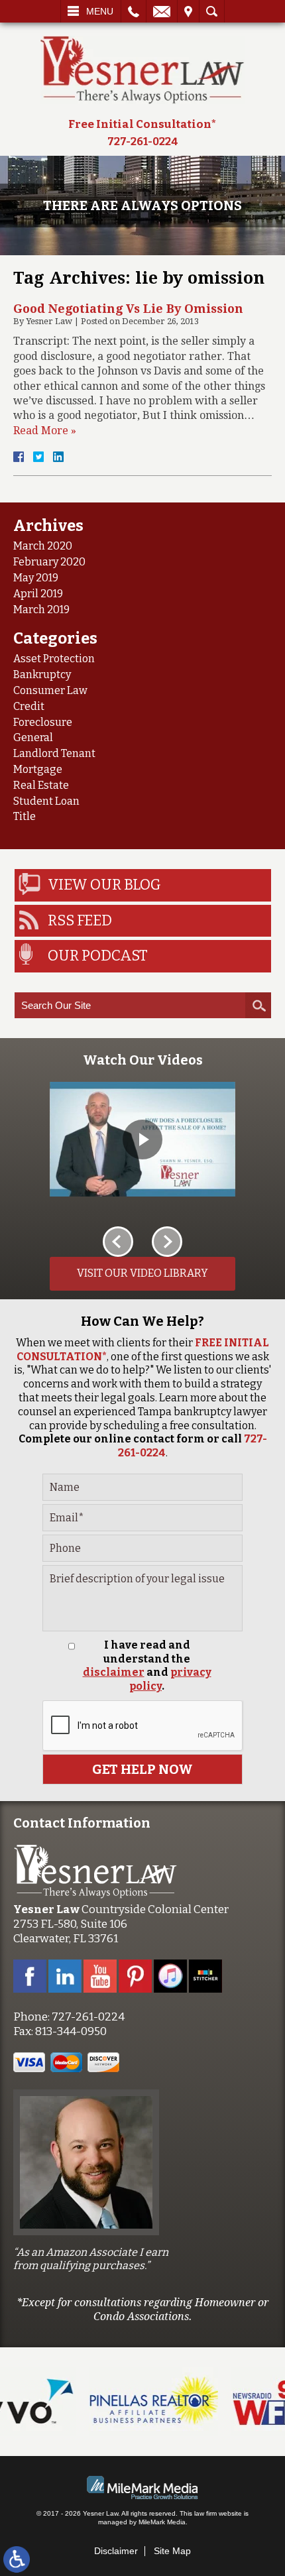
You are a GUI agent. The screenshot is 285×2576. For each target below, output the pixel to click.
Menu (100, 11)
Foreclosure (43, 722)
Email (162, 11)
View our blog (104, 885)
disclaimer (114, 1672)
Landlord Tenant (54, 753)
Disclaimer (116, 2551)
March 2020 (43, 546)
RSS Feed (80, 920)
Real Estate (41, 785)
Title (25, 816)
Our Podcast (98, 956)
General (33, 737)
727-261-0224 (143, 142)
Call (134, 11)
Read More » (45, 431)
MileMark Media (162, 2522)
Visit (188, 11)
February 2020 (49, 562)
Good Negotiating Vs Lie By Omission (128, 309)
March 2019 (41, 610)
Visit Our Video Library (142, 1273)
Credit (29, 706)
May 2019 (36, 578)
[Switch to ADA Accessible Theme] (17, 2559)
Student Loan (46, 801)
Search (212, 11)
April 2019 (38, 594)
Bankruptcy (42, 674)
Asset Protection (54, 659)
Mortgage (38, 769)
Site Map (172, 2551)
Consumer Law (50, 690)
